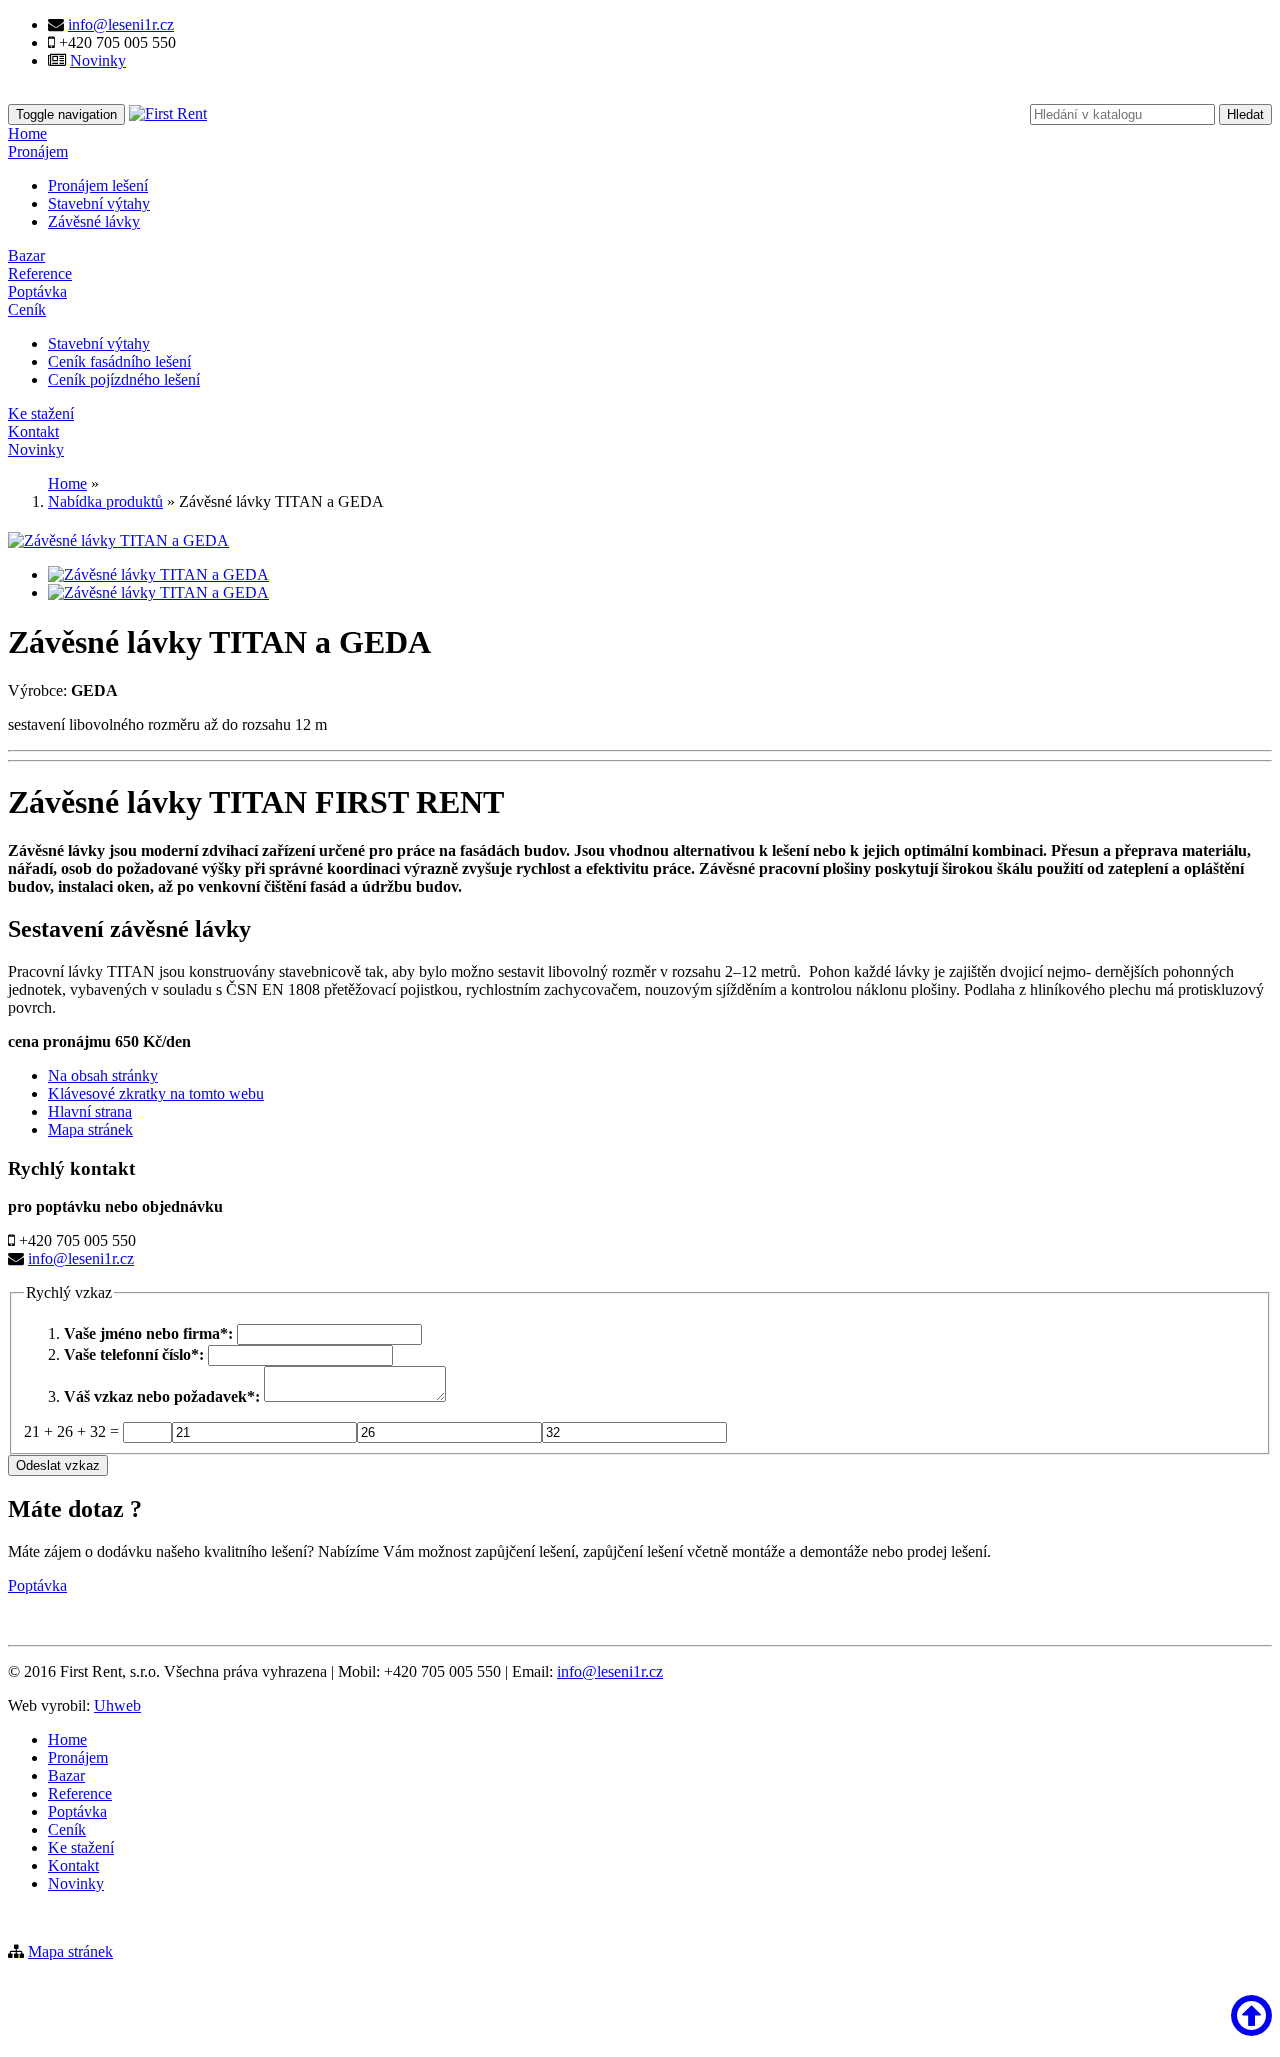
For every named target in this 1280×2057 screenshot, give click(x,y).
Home (67, 483)
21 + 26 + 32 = (73, 1431)
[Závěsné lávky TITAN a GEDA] (118, 540)
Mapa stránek (90, 1129)
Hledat (1245, 114)
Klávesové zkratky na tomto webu (156, 1093)
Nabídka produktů (105, 501)
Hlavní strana (90, 1111)
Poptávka (37, 1585)
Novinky (98, 60)
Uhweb (117, 1705)
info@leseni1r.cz (121, 24)
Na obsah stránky (103, 1075)
